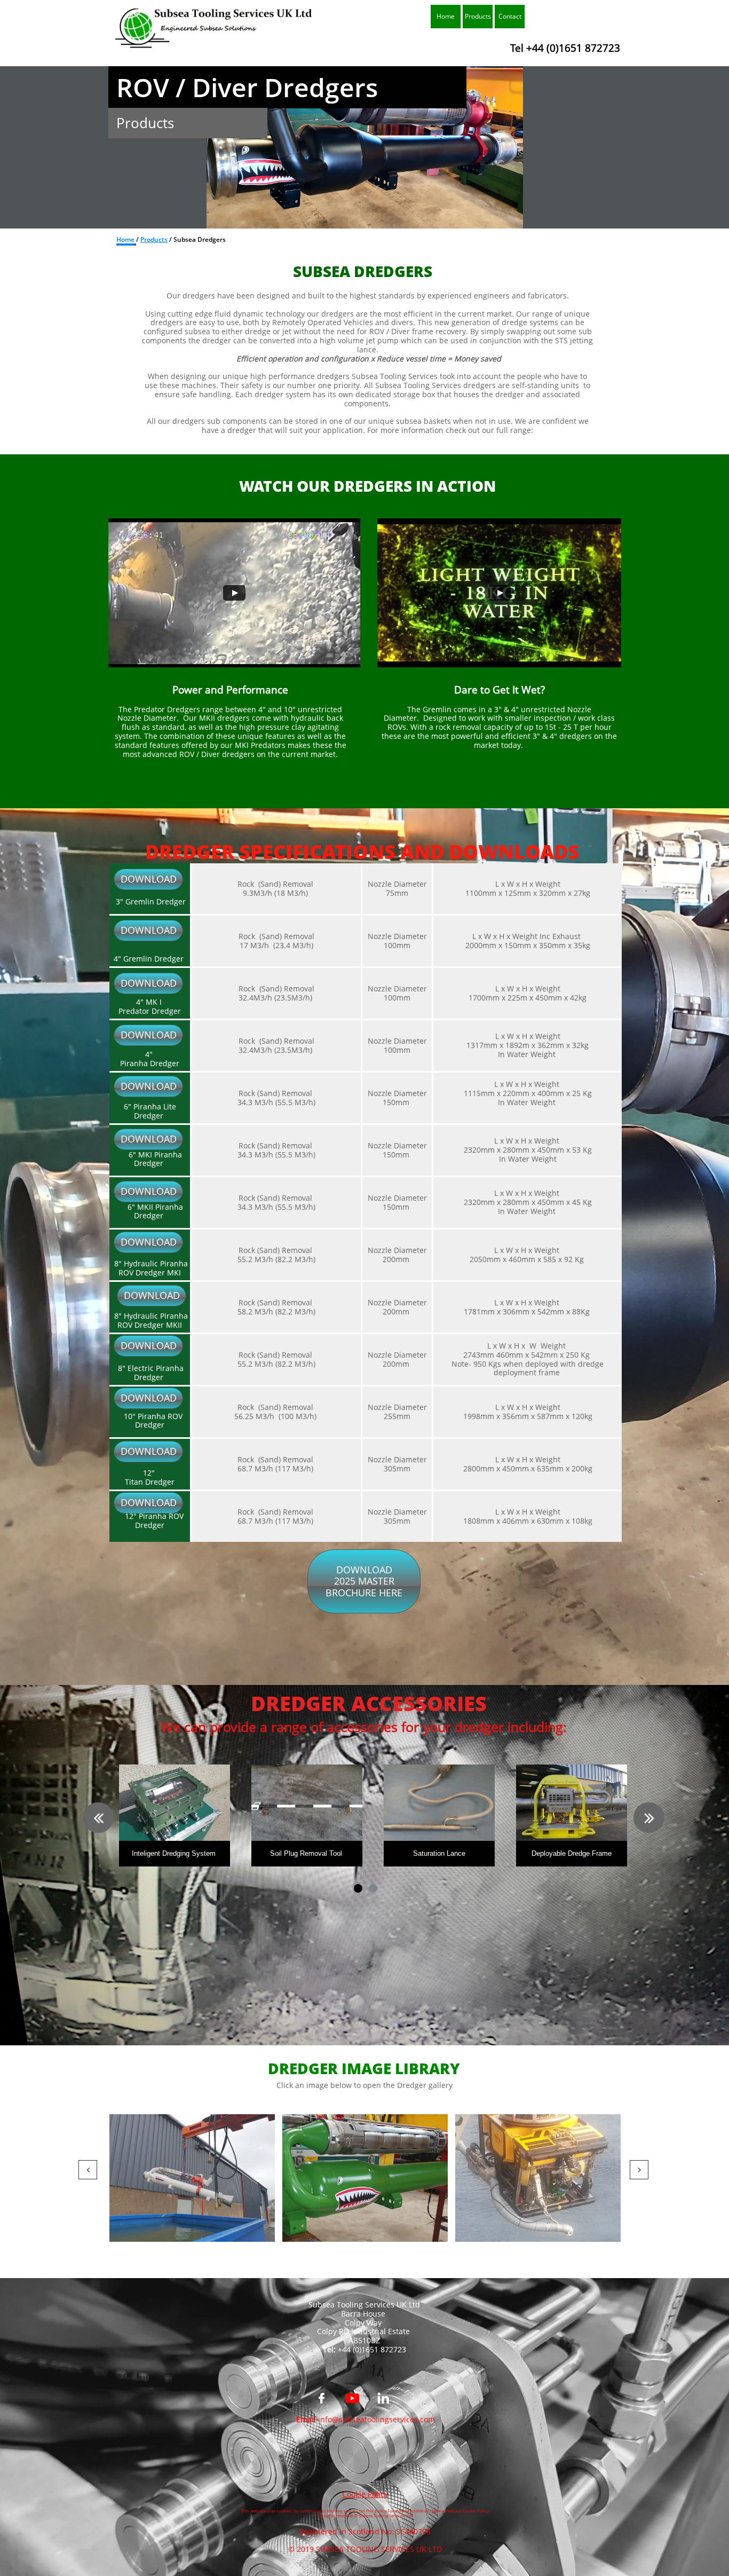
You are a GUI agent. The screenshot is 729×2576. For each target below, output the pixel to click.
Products (154, 239)
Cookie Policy (365, 2494)
